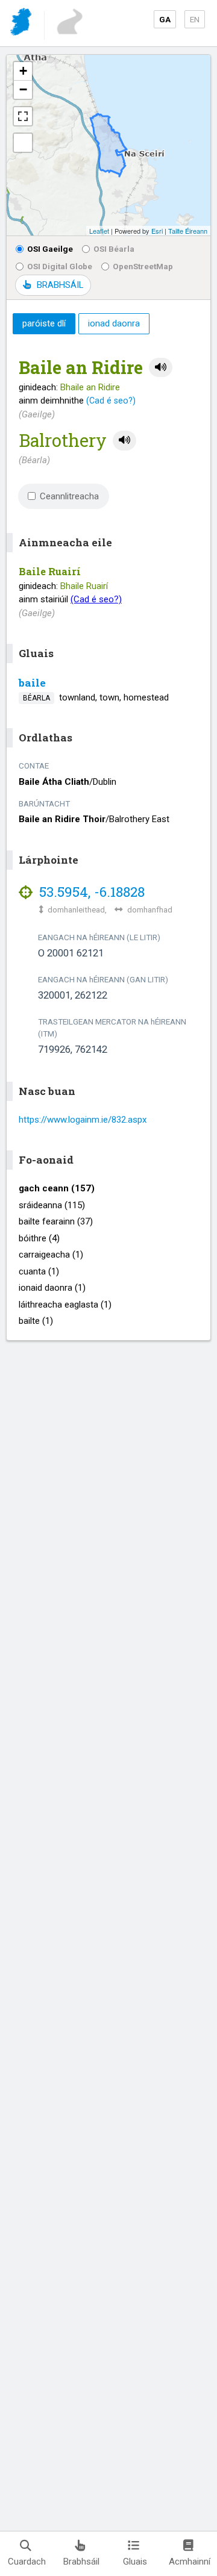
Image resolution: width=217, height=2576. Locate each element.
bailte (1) (36, 1321)
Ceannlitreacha (69, 496)
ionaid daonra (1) (52, 1288)
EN (195, 19)
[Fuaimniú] (161, 368)
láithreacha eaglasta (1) (65, 1305)
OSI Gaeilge (50, 249)
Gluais (135, 2562)
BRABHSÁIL (60, 285)
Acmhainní (190, 2562)
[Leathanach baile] (22, 24)
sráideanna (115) (52, 1205)
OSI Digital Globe (60, 266)
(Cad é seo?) (111, 401)
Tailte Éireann (188, 231)
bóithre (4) (39, 1238)
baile (32, 683)
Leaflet (99, 231)
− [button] (23, 89)
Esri (157, 231)
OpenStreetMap (143, 266)
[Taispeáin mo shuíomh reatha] (23, 143)
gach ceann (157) (57, 1188)
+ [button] (23, 71)
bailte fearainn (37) (56, 1221)
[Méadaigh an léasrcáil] (23, 116)
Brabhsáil (81, 2562)
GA (165, 19)
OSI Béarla (114, 249)
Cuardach (27, 2562)
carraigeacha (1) (51, 1255)
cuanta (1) (39, 1271)
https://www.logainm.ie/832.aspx (83, 1120)
